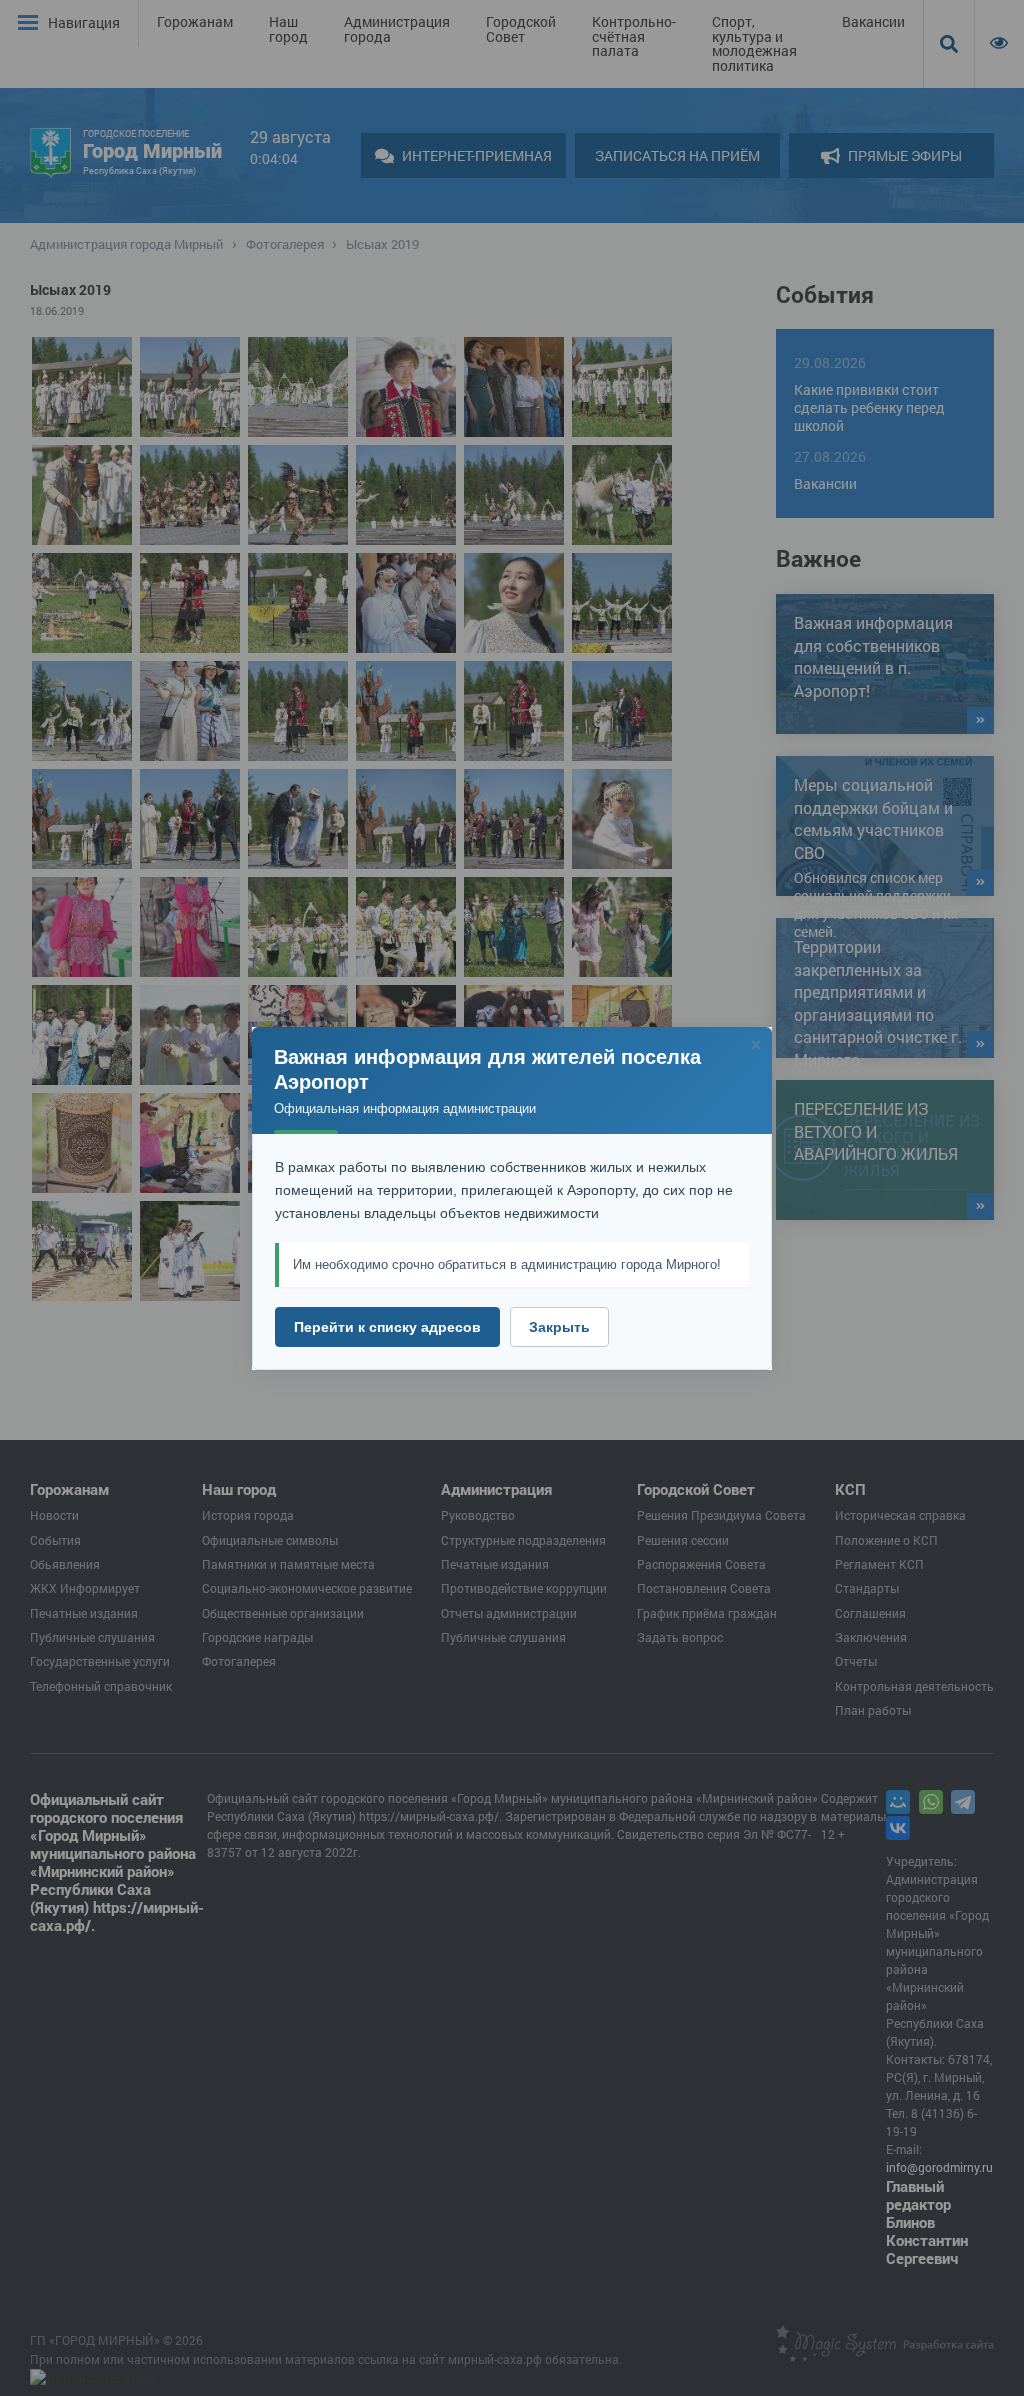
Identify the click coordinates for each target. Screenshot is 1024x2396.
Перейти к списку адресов (387, 1327)
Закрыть (559, 1327)
